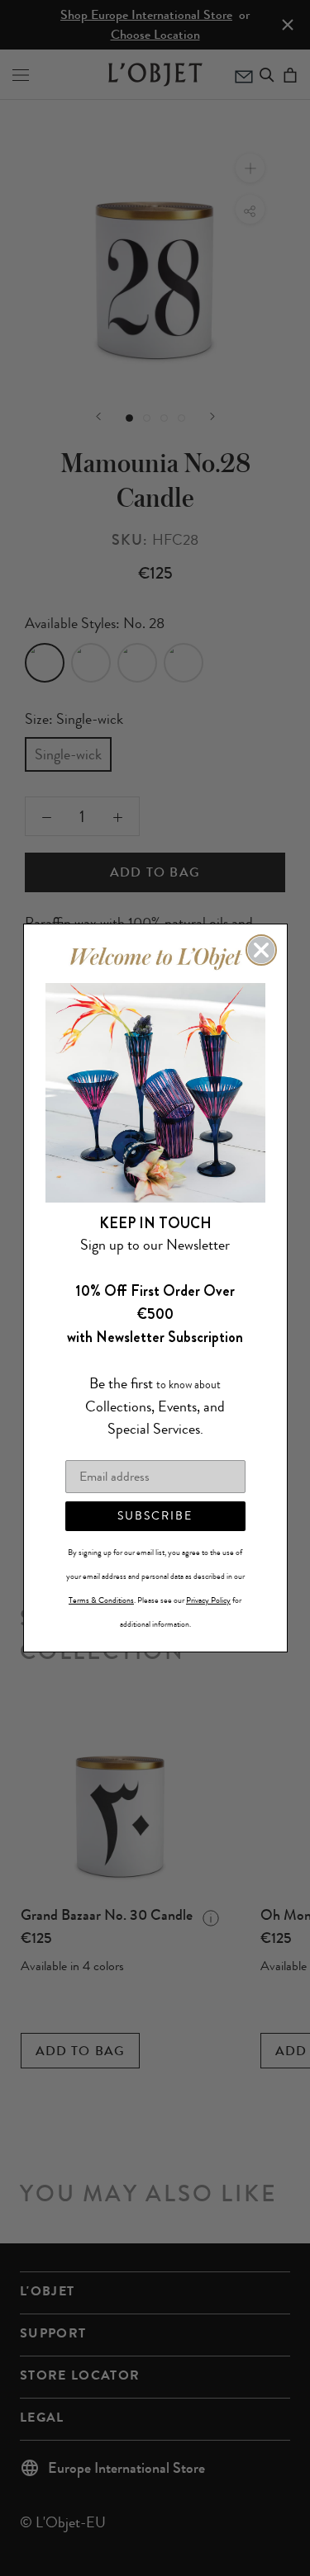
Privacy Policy (208, 1600)
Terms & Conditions (101, 1600)
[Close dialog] (261, 950)
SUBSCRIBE (155, 1516)
